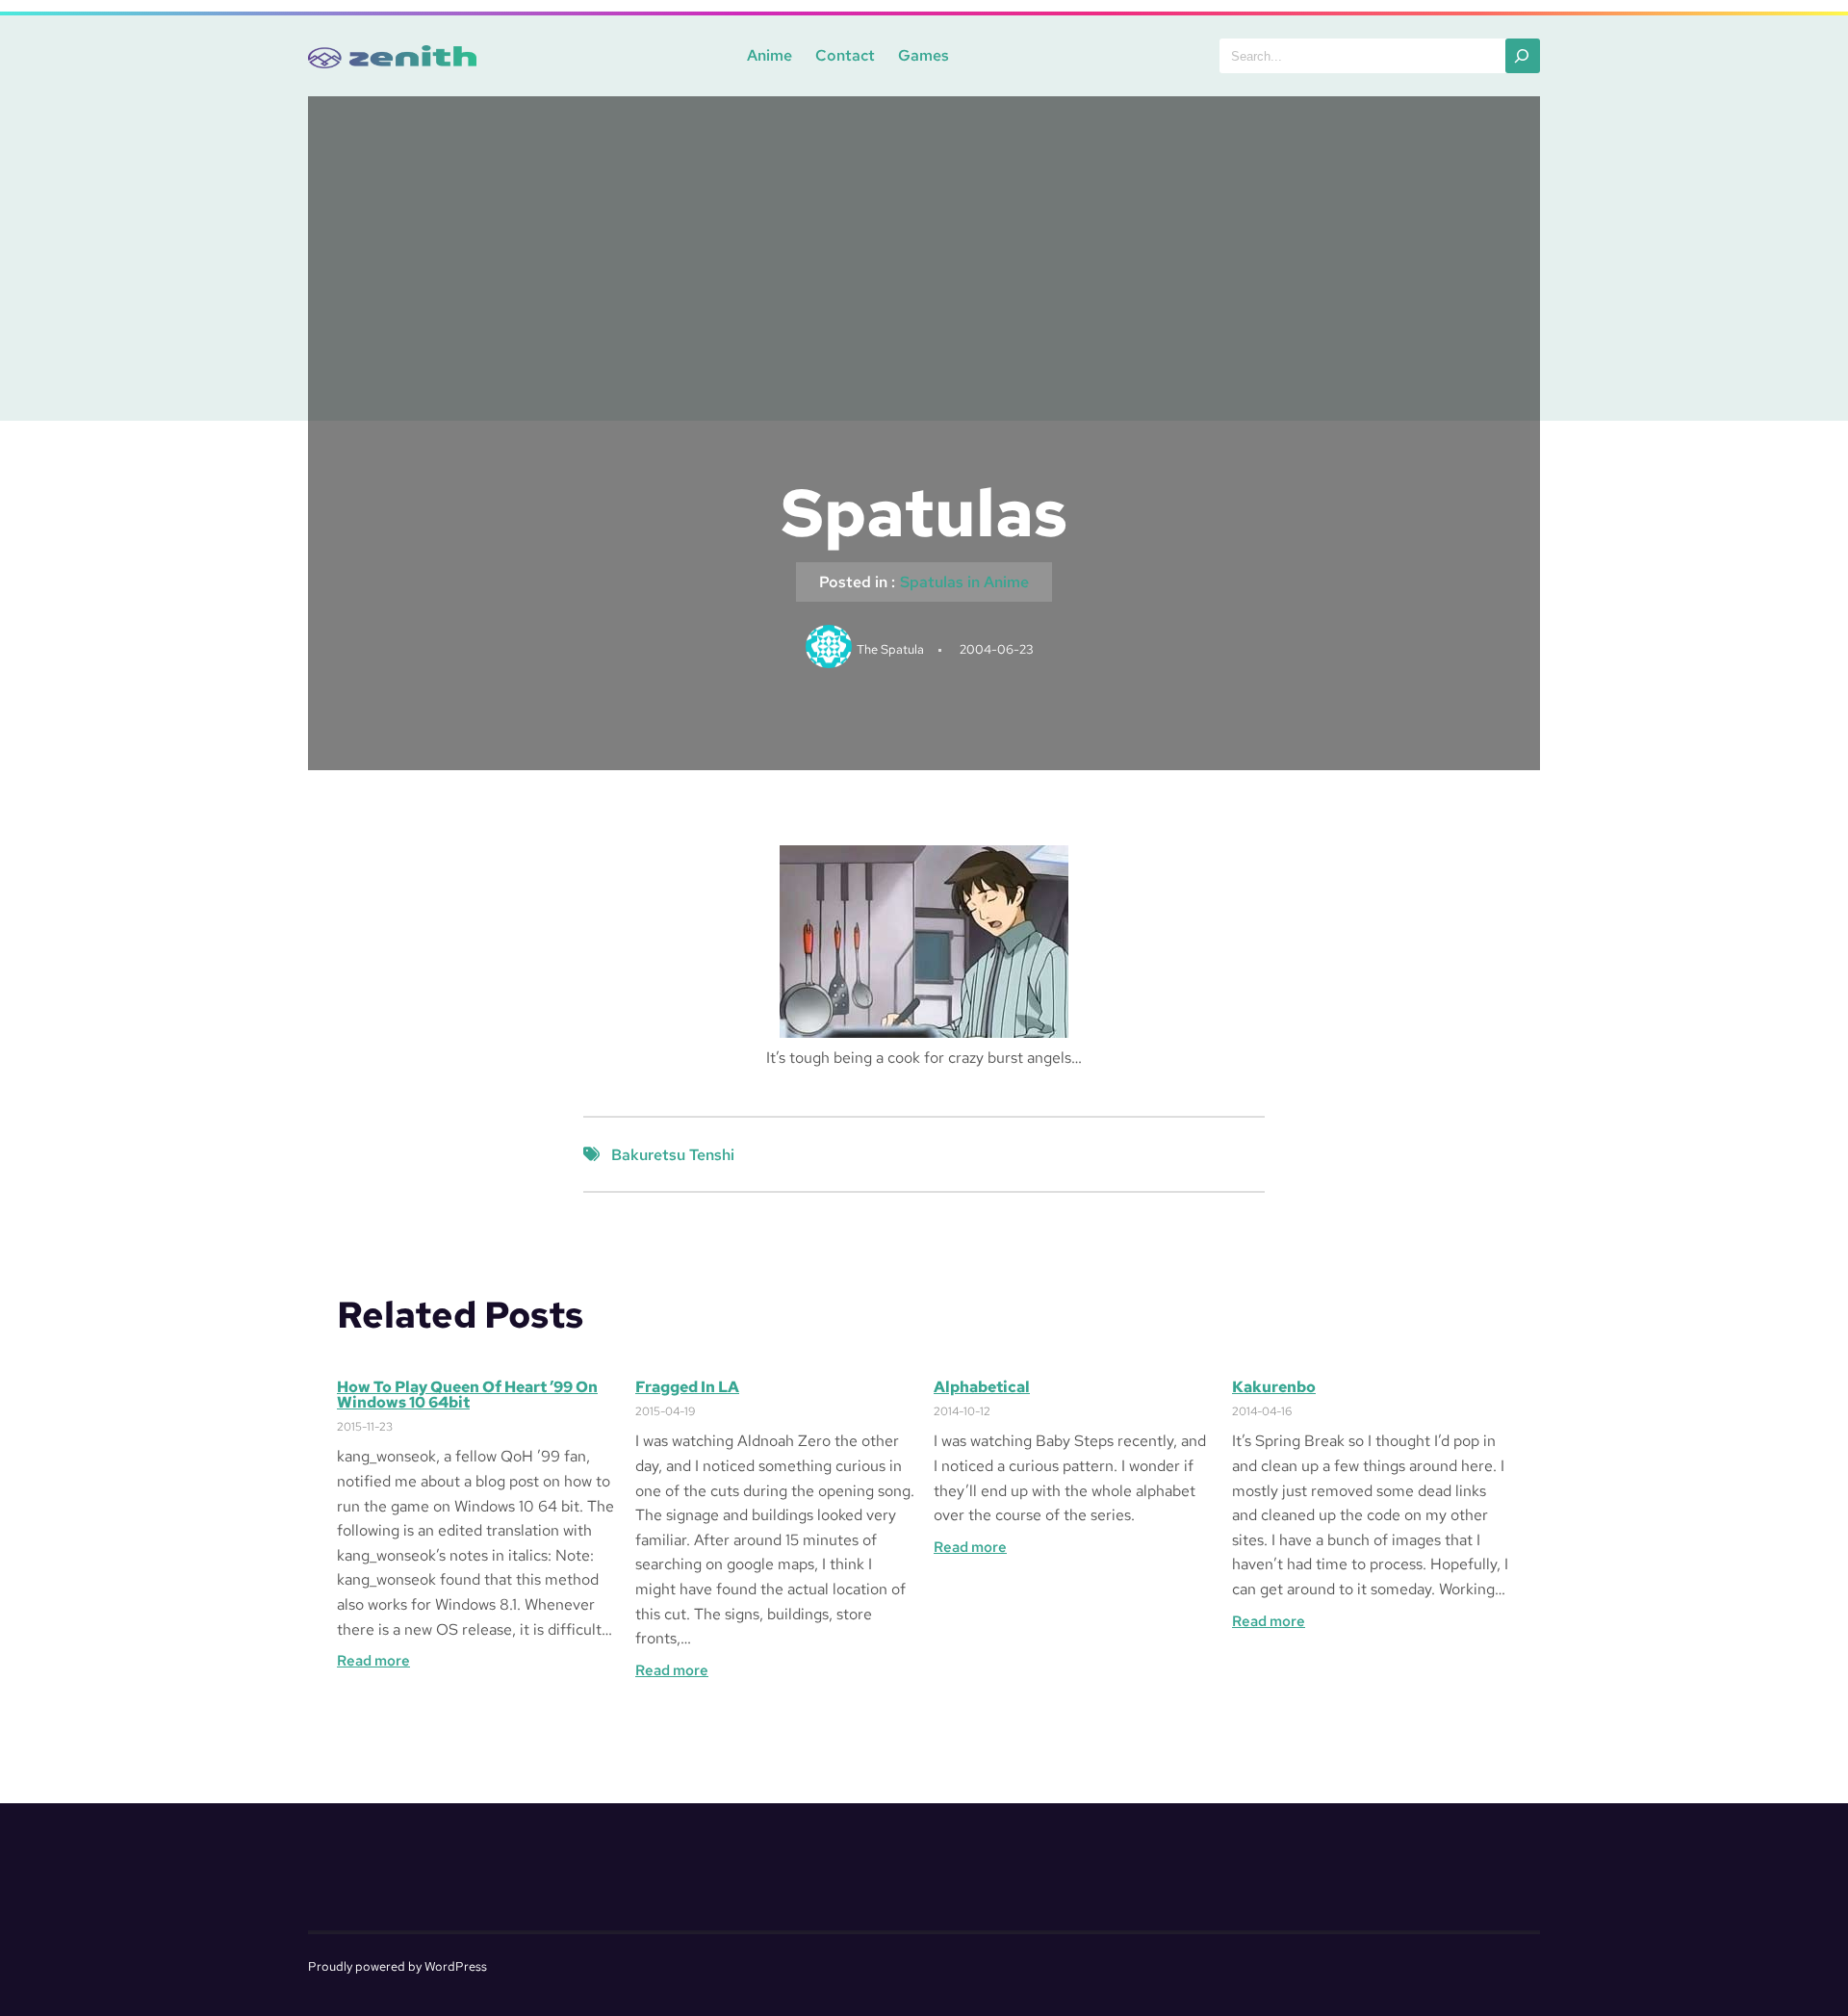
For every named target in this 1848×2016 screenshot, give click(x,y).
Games (924, 55)
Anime (770, 55)
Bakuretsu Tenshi (673, 1155)
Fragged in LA (687, 1387)
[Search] (1523, 56)
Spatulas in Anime (964, 582)
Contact (845, 55)
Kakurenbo (1274, 1387)
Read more (373, 1661)
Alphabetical (982, 1387)
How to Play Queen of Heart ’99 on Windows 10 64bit (467, 1395)
